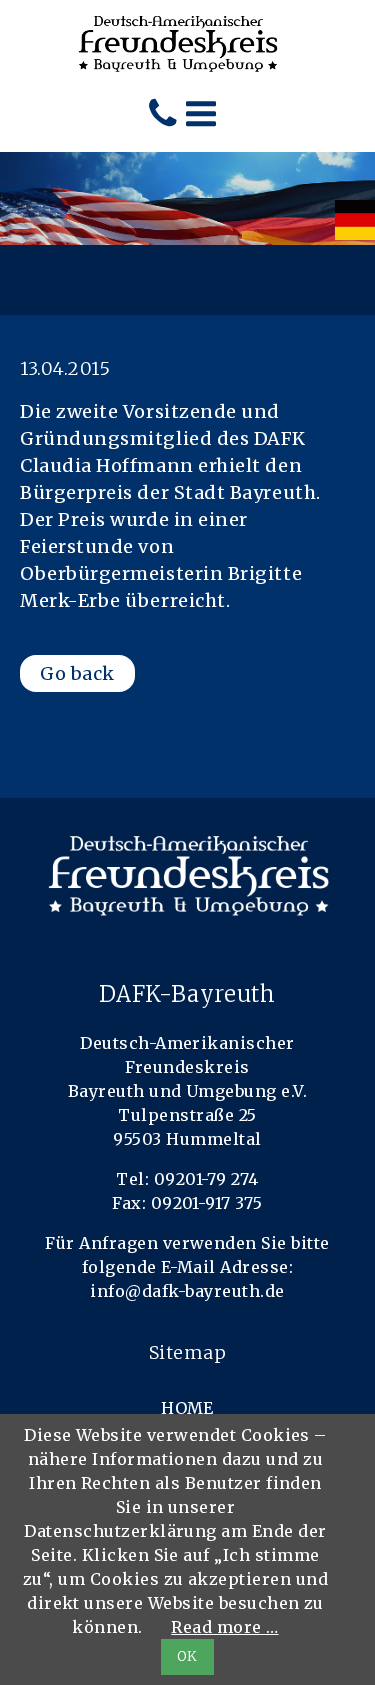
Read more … (224, 1627)
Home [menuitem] (187, 1408)
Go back (77, 673)
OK (187, 1656)
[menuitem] (355, 220)
